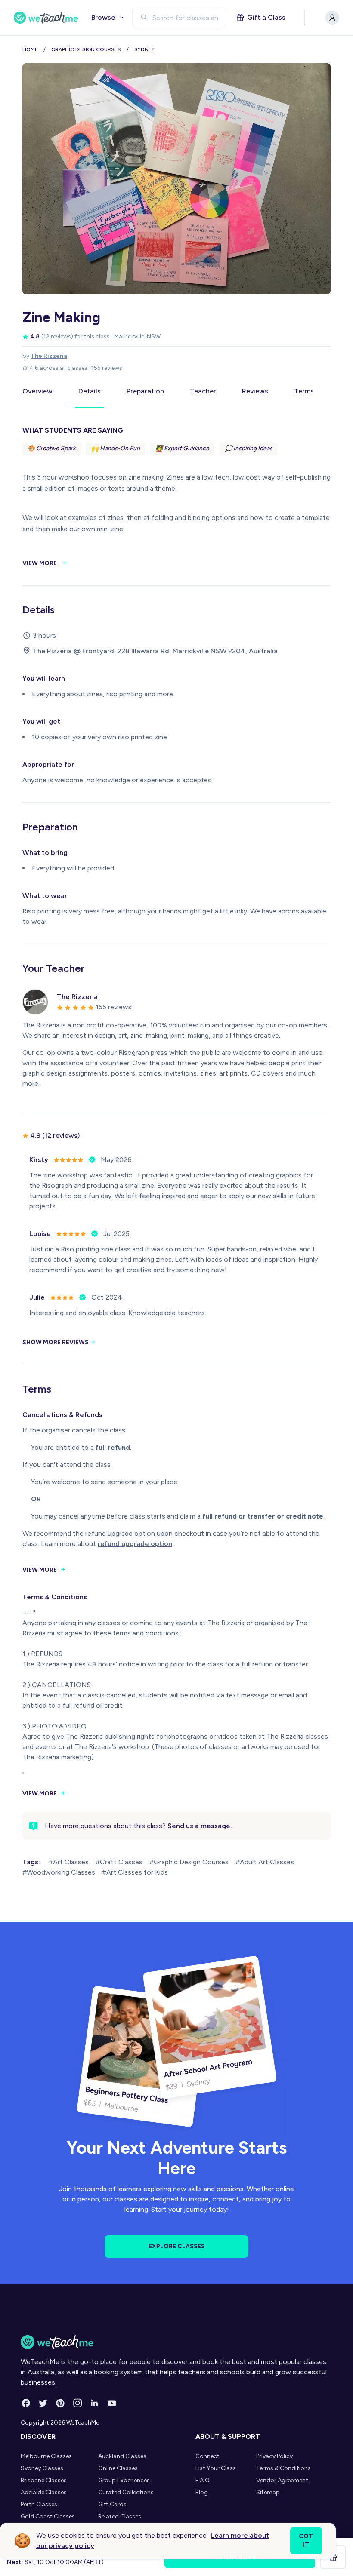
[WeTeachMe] (46, 18)
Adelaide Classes (44, 2492)
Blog (202, 2492)
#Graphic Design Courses (189, 1862)
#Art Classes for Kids (135, 1872)
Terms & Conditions (283, 2468)
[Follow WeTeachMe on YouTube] (112, 2403)
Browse (103, 17)
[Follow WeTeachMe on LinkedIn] (95, 2403)
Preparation (145, 391)
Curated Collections (126, 2492)
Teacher (203, 391)
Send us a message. (200, 1826)
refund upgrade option (135, 1544)
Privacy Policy (274, 2456)
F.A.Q (203, 2480)
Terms (304, 391)
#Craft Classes (119, 1862)
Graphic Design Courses (86, 49)
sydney (144, 49)
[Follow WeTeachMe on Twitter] (43, 2403)
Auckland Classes (122, 2456)
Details (90, 391)
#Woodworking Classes (59, 1872)
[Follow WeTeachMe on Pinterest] (60, 2403)
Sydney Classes (42, 2468)
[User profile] (332, 18)
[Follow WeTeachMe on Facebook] (26, 2403)
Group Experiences (124, 2480)
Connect (207, 2456)
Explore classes (177, 2246)
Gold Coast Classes (48, 2516)
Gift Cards (112, 2504)
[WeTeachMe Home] (176, 2342)
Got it (306, 2541)
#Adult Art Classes (265, 1862)
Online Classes (118, 2468)
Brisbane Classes (44, 2480)
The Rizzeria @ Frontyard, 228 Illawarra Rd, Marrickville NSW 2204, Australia (155, 651)
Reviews (255, 391)
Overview (37, 391)
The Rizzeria (49, 356)
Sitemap (268, 2492)
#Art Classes (69, 1862)
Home (30, 49)
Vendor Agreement (282, 2480)
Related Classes (120, 2516)
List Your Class (216, 2468)
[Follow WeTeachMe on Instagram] (77, 2403)
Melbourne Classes (46, 2456)
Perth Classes (39, 2504)
